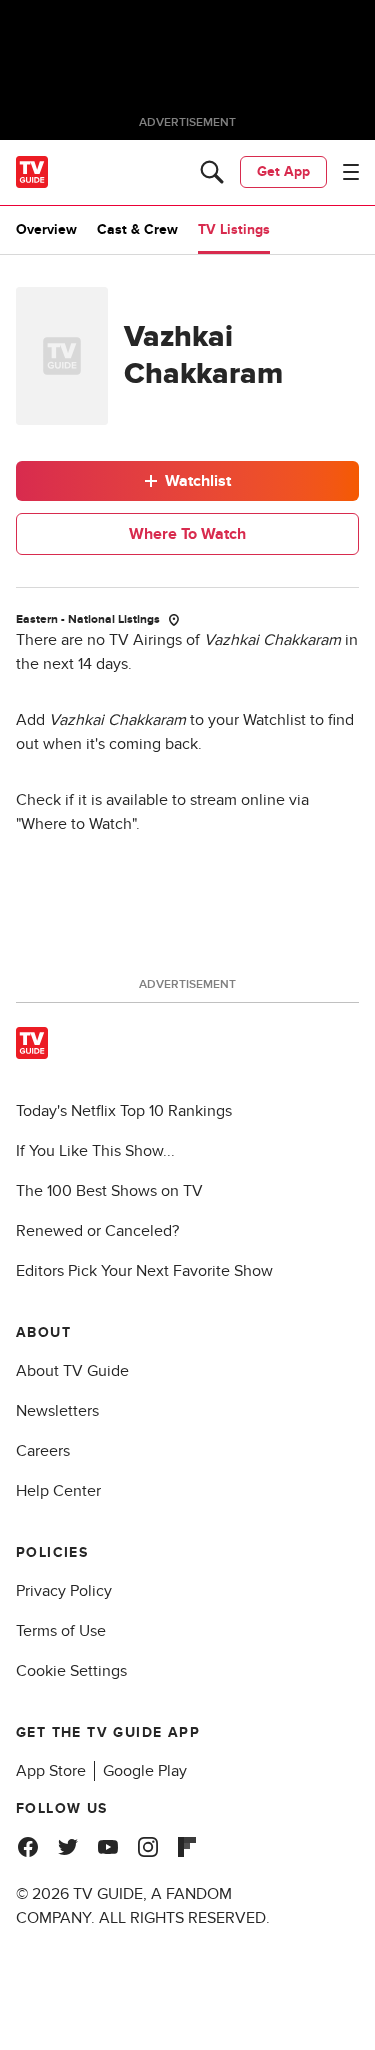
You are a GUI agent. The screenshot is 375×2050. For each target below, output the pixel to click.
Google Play (145, 1771)
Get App (283, 171)
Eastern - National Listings (88, 619)
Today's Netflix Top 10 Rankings (124, 1111)
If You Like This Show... (95, 1151)
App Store (51, 1771)
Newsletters (57, 1411)
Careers (43, 1451)
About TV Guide (72, 1371)
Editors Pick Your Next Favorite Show (144, 1271)
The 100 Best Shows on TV (109, 1191)
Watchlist (198, 481)
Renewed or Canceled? (97, 1231)
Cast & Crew (137, 229)
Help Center (58, 1491)
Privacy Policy (64, 1591)
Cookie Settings (71, 1671)
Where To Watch (187, 534)
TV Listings (234, 229)
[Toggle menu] (351, 172)
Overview (46, 229)
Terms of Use (61, 1631)
